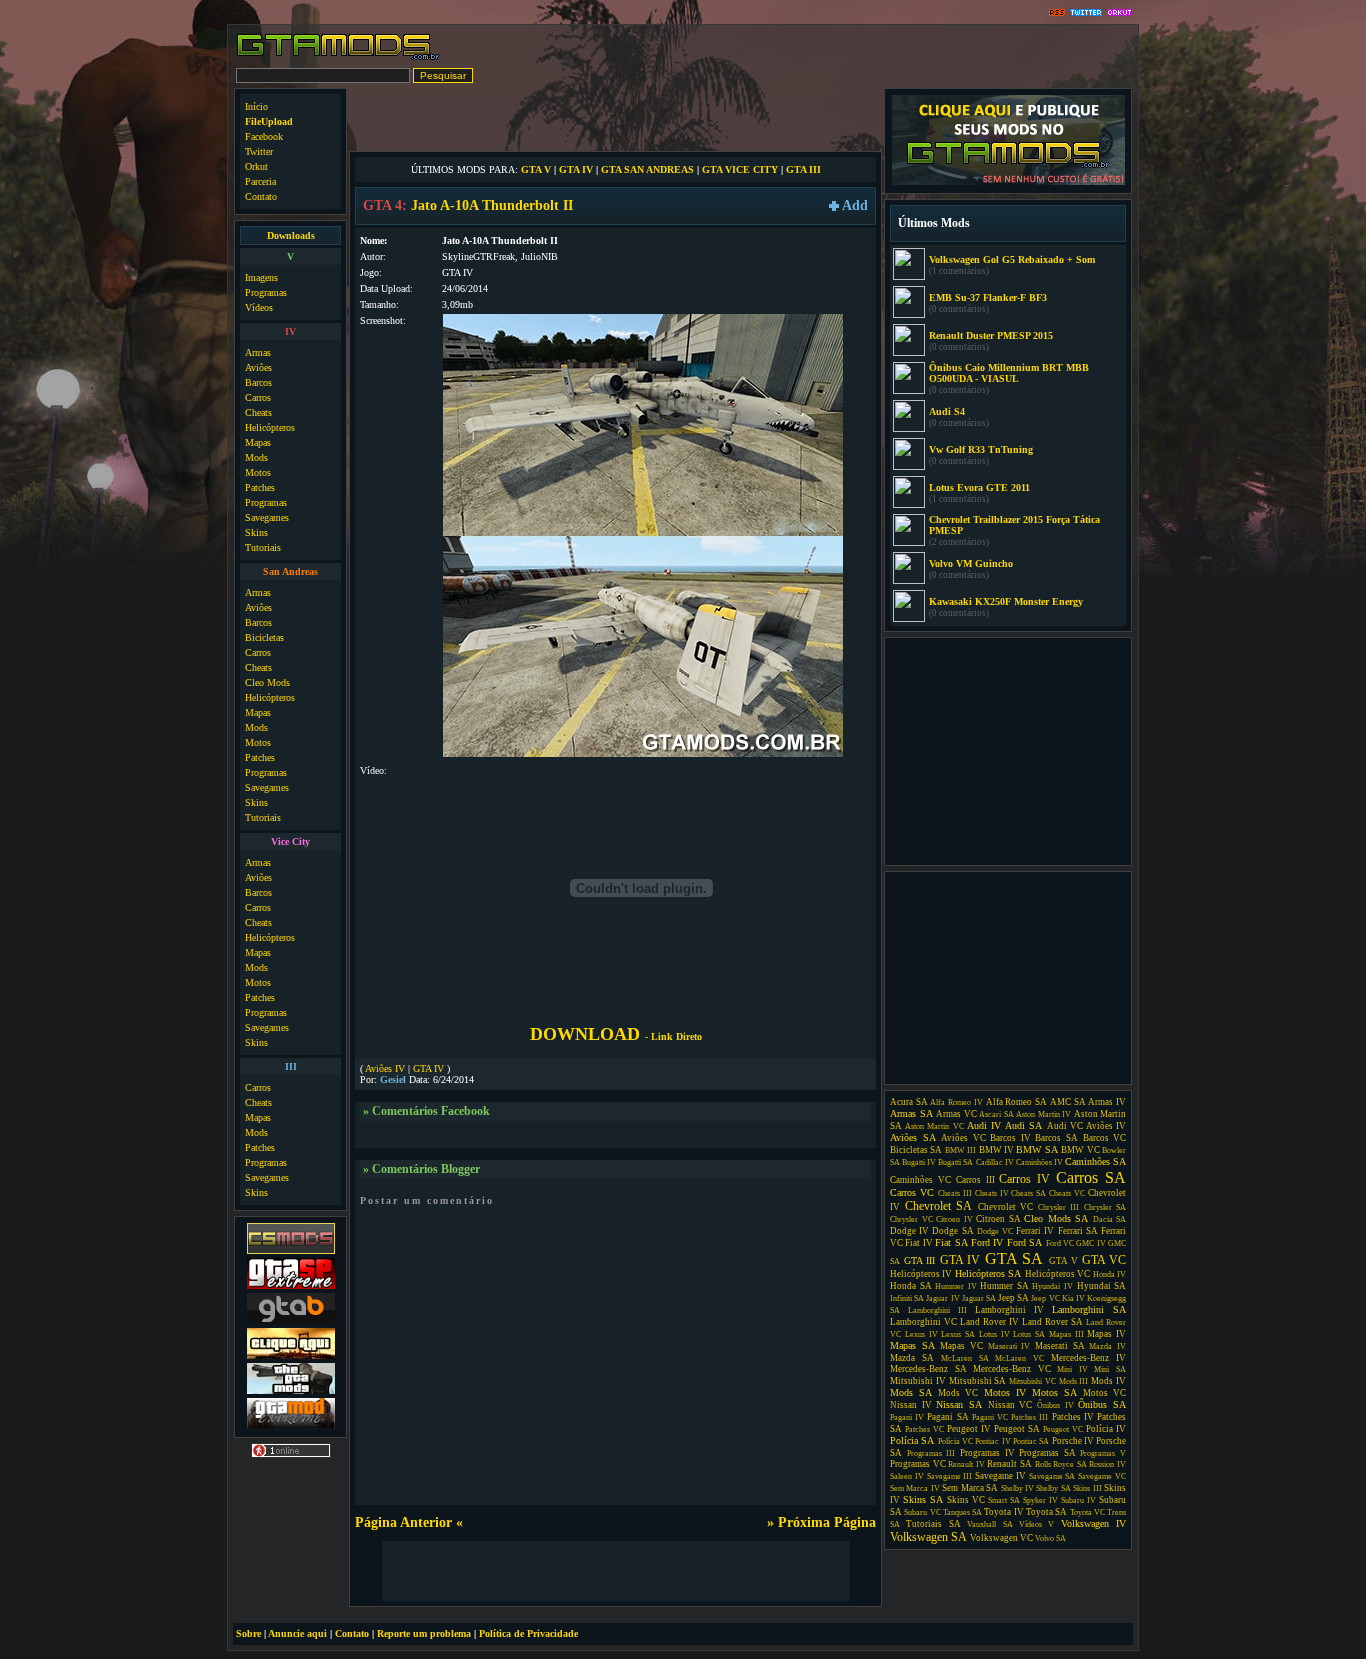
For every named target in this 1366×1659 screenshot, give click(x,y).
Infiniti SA (907, 1298)
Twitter (259, 151)
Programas (266, 292)
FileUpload (269, 121)
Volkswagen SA (928, 1537)
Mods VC (958, 1393)
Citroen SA (998, 1219)
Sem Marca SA (970, 1488)
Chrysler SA (1105, 1207)
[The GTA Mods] (291, 1391)
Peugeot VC (1063, 1429)
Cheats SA (1028, 1193)
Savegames (267, 517)
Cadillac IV (995, 1162)
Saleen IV (907, 1476)
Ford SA (1024, 1242)
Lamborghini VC (923, 1322)
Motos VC (1104, 1393)
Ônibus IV (1055, 1405)
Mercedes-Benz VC (1012, 1369)
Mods (256, 457)
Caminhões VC (920, 1180)
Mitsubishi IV (918, 1381)
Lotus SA (1029, 1334)
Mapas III (1066, 1334)
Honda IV (1109, 1274)
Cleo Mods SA (1056, 1218)
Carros (258, 397)
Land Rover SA (1052, 1322)
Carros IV (1024, 1179)
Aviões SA (913, 1137)
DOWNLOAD (616, 1034)
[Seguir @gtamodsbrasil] (1086, 13)
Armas (258, 352)
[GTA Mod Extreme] (291, 1426)
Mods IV (1108, 1381)
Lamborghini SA (1089, 1309)
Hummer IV (956, 1286)
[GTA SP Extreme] (291, 1286)
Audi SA (1023, 1125)
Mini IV (1072, 1369)
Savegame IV (1000, 1476)
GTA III (803, 169)
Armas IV (1107, 1102)
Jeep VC (1045, 1298)
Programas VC (918, 1464)
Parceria (260, 181)
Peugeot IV (969, 1429)
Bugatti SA (955, 1162)
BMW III (960, 1150)
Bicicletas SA (916, 1150)
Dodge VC (995, 1231)
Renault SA (1009, 1464)
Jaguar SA (979, 1298)
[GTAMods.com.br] (338, 57)
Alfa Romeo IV (956, 1102)
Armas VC (956, 1114)
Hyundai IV (1052, 1286)
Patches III (1029, 1417)
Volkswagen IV (1093, 1523)
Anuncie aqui (297, 1633)
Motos (258, 472)
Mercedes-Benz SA (928, 1369)
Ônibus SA (1102, 1404)
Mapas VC (961, 1346)
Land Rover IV (989, 1322)
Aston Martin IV (1043, 1114)
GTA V (536, 169)
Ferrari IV (1035, 1231)
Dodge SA (952, 1231)
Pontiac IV (992, 1441)
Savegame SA (1052, 1476)
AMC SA (1068, 1102)
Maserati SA (1060, 1346)
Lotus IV (994, 1334)
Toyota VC (1087, 1512)
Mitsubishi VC (1032, 1381)
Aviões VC (963, 1138)
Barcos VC (1105, 1138)
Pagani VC (990, 1417)
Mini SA (1110, 1369)
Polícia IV (1106, 1429)
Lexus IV (921, 1334)
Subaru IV (1078, 1500)
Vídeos (259, 307)
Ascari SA (996, 1114)
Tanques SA (962, 1512)
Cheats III (955, 1193)
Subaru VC (922, 1512)
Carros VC (912, 1192)
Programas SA (1047, 1453)
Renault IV (966, 1464)
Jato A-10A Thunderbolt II (492, 205)
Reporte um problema (424, 1633)
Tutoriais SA (933, 1524)
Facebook (264, 136)
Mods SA (911, 1392)
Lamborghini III (937, 1310)
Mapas (258, 442)
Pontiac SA (1031, 1441)
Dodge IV (909, 1231)
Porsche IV (1073, 1441)
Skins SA (923, 1499)
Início (256, 106)
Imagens (261, 277)
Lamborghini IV (1009, 1310)
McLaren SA (965, 1358)
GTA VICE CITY (740, 169)
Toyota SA (1046, 1512)
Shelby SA (1053, 1488)
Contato (261, 196)
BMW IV (996, 1150)
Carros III (975, 1180)
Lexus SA (958, 1334)
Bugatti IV (919, 1162)
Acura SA (909, 1102)
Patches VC (924, 1429)
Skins (256, 532)
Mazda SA (912, 1358)
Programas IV (987, 1453)
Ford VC (1060, 1243)
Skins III (1087, 1488)
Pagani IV (907, 1417)
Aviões (258, 367)
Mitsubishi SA (978, 1381)
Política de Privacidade (528, 1633)
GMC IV (1090, 1243)
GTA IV (576, 169)
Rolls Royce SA (1061, 1464)
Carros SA (1091, 1177)
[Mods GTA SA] (291, 1356)
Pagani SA (947, 1417)
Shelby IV (1017, 1488)
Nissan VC (1010, 1405)
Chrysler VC (911, 1219)
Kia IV (1073, 1298)
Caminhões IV (1039, 1162)
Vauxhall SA (989, 1524)
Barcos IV (1010, 1138)
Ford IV (987, 1242)
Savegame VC (1102, 1476)
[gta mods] (291, 1321)
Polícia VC (955, 1441)
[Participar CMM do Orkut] (1119, 13)
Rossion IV (1107, 1464)
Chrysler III (1059, 1207)
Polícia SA (912, 1440)
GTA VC (1104, 1260)
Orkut (256, 166)
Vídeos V (1036, 1524)
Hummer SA (1004, 1286)
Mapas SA (912, 1345)
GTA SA (1014, 1258)
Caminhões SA (1095, 1161)
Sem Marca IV (915, 1488)
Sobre (248, 1633)
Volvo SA (1050, 1538)
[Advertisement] (616, 118)
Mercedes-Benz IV (1088, 1358)
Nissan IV (911, 1405)
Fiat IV (918, 1243)
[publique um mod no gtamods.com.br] (1008, 182)
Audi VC (1065, 1126)
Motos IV (1005, 1392)
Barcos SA (1056, 1138)
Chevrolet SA (939, 1206)
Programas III (931, 1453)
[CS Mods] (291, 1251)
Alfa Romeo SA (1016, 1102)
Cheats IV (992, 1193)
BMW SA (1036, 1149)
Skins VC (966, 1500)
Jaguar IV (942, 1298)
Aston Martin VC (934, 1126)
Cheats (258, 412)
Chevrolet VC (1006, 1207)
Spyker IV (1040, 1500)
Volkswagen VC (1001, 1538)
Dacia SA (1110, 1219)
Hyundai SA (1102, 1286)
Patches (260, 487)
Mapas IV (1106, 1334)
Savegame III (950, 1476)
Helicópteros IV (921, 1274)
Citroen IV (954, 1219)
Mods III (1074, 1381)
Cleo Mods (267, 682)
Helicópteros (270, 427)
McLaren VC (1019, 1358)
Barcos (258, 382)
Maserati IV (1009, 1346)
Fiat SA (951, 1242)
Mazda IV (1107, 1346)
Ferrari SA (1078, 1231)
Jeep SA (1013, 1298)
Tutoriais (263, 547)
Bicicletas (264, 637)
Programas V (1103, 1453)
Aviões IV (385, 1068)
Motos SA (1054, 1392)
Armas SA (911, 1113)
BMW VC (1080, 1150)
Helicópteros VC (1057, 1274)
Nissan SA (959, 1404)
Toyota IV (1003, 1512)
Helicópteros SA (988, 1273)
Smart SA (1004, 1500)
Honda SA (911, 1286)
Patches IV (1073, 1417)
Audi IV (984, 1125)
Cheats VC (1067, 1193)
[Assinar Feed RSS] (1057, 13)
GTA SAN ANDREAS (647, 169)
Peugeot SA (1017, 1429)
